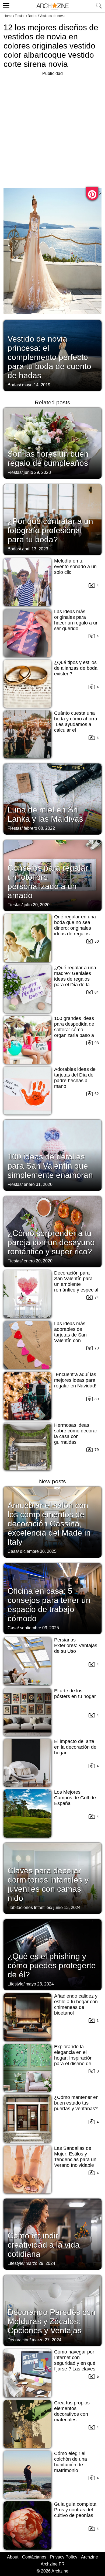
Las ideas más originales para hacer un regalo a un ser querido (76, 620)
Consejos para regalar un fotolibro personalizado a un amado (48, 882)
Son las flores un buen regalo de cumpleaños (48, 458)
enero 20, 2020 (38, 1261)
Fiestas (20, 16)
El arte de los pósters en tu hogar (75, 1694)
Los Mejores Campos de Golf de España (75, 1798)
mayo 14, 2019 (36, 385)
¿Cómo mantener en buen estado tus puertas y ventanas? (76, 2103)
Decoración (19, 2340)
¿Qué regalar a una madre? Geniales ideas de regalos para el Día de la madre (75, 979)
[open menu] (6, 5)
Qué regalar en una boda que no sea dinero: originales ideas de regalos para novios (75, 928)
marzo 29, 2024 (40, 2263)
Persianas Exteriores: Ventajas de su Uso (76, 1645)
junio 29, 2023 (37, 472)
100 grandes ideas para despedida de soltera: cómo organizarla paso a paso (74, 1030)
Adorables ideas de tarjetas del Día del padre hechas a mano (75, 1078)
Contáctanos (34, 2557)
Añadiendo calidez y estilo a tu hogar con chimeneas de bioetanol (76, 2004)
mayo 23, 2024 (40, 1984)
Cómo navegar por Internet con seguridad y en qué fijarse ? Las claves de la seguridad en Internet (75, 2366)
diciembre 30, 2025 (38, 1551)
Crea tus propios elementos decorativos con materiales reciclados (72, 2414)
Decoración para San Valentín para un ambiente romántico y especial (76, 1281)
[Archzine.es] (52, 6)
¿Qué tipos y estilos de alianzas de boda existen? (76, 668)
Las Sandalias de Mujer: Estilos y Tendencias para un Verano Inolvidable (75, 2157)
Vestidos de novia (52, 16)
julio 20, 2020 (37, 905)
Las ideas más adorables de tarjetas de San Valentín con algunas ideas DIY (74, 1335)
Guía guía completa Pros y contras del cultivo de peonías (75, 2510)
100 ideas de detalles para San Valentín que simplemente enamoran (50, 1166)
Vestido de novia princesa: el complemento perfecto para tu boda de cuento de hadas (49, 357)
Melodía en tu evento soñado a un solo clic (75, 567)
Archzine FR (53, 2564)
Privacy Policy (64, 2557)
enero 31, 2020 (38, 1184)
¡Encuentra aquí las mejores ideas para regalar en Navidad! (75, 1380)
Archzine (90, 2557)
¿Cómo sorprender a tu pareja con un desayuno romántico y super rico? (51, 1242)
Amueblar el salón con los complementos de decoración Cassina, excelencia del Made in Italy (49, 1524)
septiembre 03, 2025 (39, 1628)
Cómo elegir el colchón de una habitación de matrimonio (71, 2462)
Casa (13, 1551)
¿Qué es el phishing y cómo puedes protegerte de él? (52, 1965)
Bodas (32, 16)
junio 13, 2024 (67, 1907)
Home (8, 16)
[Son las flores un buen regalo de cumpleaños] (52, 443)
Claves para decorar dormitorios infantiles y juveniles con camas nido (48, 1884)
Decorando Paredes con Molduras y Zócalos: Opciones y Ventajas (52, 2321)
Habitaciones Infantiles (29, 1907)
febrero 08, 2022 (39, 828)
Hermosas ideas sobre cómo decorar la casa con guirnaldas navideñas (76, 1436)
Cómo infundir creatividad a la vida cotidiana (44, 2245)
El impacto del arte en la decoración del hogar (76, 1747)
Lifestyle (15, 1984)
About (13, 2557)
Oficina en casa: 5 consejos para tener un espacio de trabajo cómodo (49, 1605)
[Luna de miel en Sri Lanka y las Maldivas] (52, 799)
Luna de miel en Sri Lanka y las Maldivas (45, 814)
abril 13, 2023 (35, 549)
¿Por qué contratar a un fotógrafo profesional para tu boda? (50, 530)
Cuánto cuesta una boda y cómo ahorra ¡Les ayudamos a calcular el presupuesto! (76, 724)
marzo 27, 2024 (47, 2340)
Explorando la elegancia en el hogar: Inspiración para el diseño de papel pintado (73, 2058)
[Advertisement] (52, 130)
